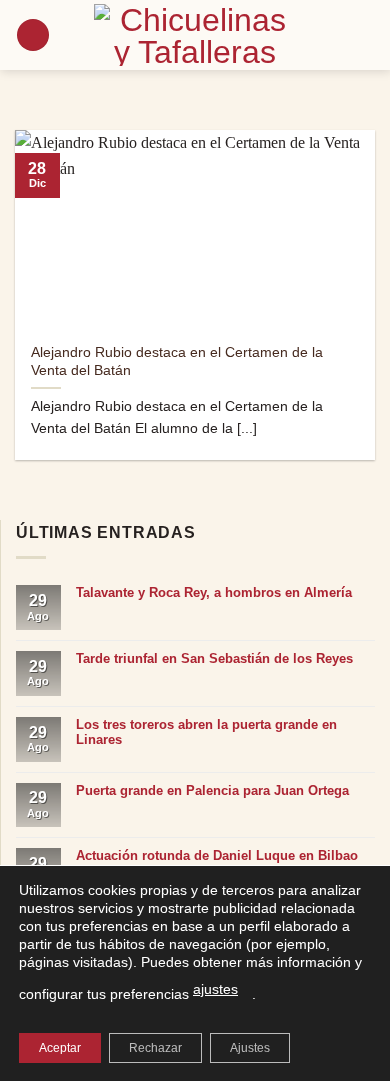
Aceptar (60, 1048)
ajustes (215, 989)
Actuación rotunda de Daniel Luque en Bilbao (217, 855)
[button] (33, 35)
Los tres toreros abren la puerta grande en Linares (206, 732)
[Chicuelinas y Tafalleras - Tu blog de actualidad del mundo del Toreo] (195, 35)
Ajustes (250, 1048)
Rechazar (155, 1048)
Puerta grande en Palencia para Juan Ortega (212, 790)
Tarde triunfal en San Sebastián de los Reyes (214, 658)
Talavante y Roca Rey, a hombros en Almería (214, 592)
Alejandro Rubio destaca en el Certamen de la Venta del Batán (177, 361)
